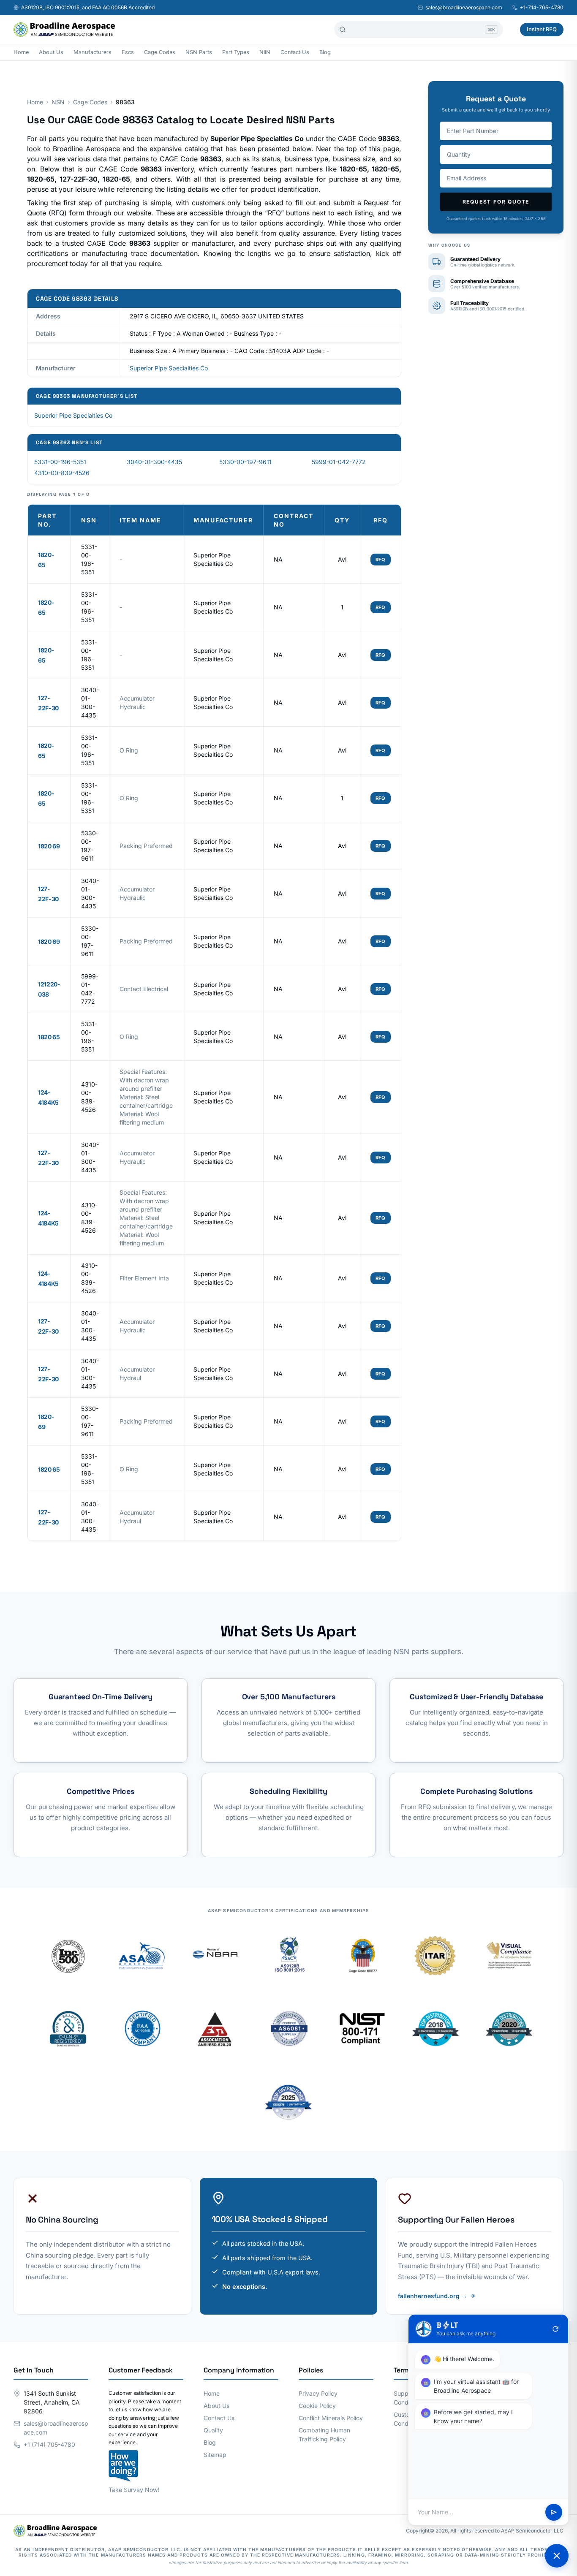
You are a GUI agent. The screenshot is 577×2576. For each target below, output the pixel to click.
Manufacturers (93, 52)
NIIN (265, 52)
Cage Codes (160, 52)
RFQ (381, 560)
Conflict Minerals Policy (331, 2418)
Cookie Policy (317, 2406)
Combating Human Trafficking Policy (324, 2435)
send (554, 2512)
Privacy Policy (318, 2393)
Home (21, 52)
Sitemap (215, 2455)
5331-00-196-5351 (60, 462)
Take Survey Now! (134, 2490)
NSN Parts (199, 52)
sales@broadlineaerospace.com (464, 7)
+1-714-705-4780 (542, 7)
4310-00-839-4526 (62, 473)
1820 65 (49, 1037)
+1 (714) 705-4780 (49, 2444)
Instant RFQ (542, 29)
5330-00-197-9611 (245, 462)
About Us (51, 52)
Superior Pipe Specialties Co (169, 368)
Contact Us (295, 52)
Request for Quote (496, 202)
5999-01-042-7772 (339, 462)
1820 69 (49, 846)
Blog (325, 52)
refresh (555, 2329)
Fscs (128, 52)
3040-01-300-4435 (154, 462)
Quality (213, 2430)
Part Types (236, 52)
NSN (58, 102)
